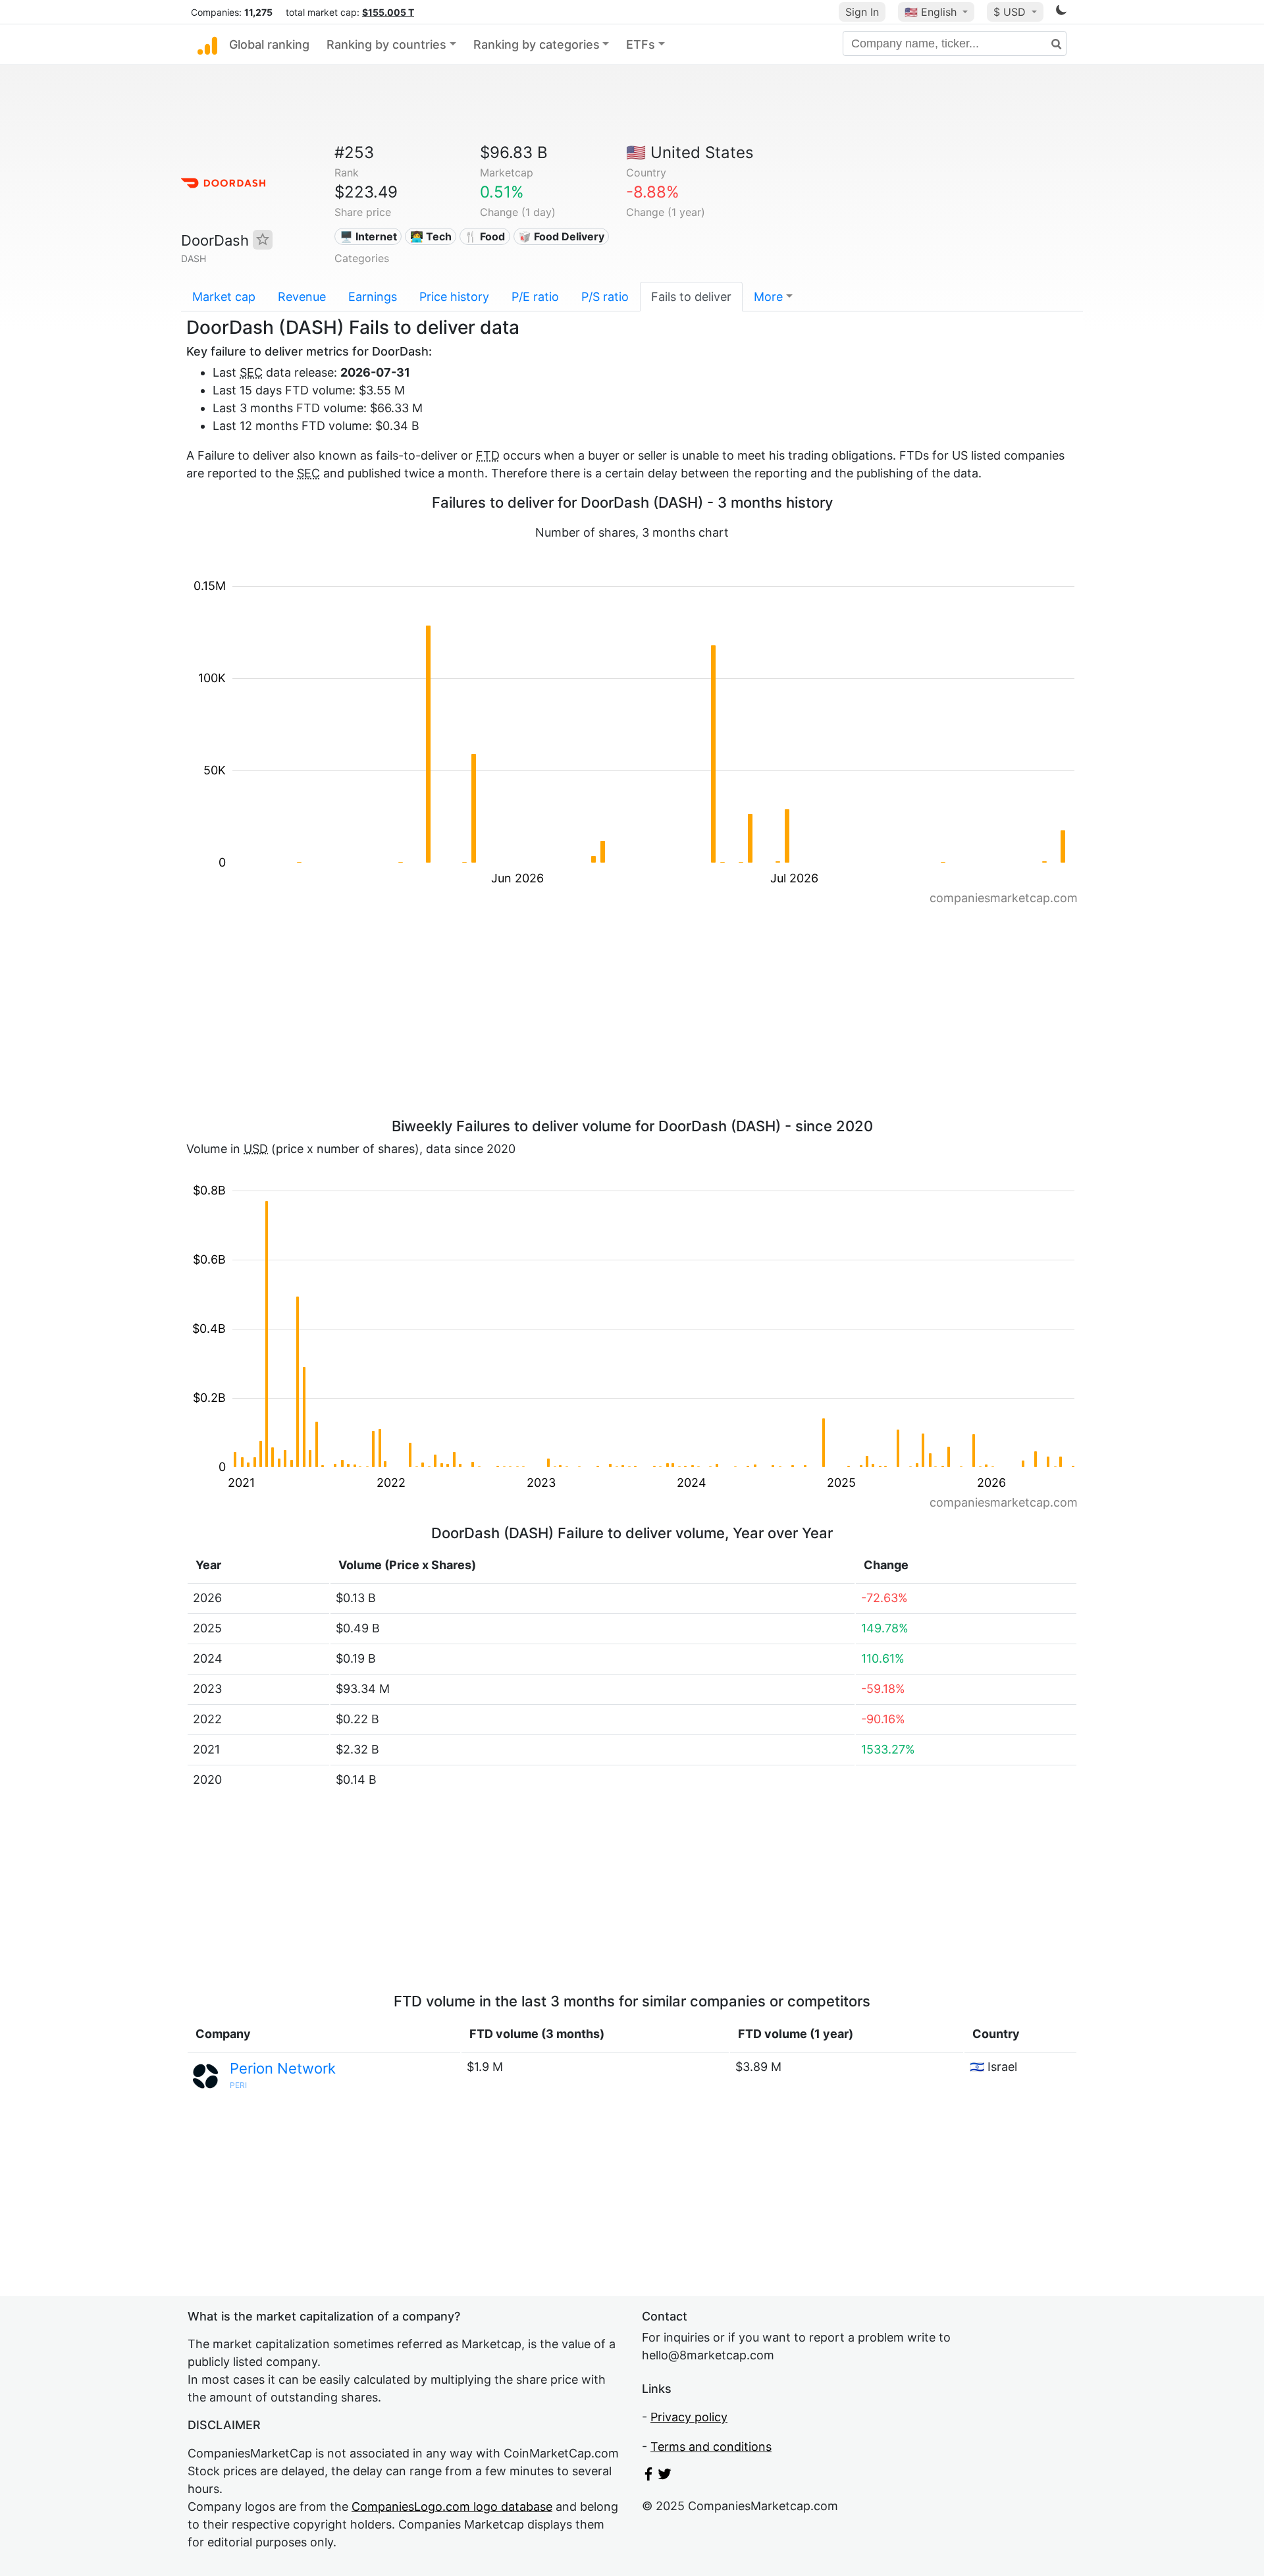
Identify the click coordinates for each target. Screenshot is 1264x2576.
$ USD (1011, 12)
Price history (454, 297)
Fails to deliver (691, 297)
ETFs (641, 44)
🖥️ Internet (368, 236)
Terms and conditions (711, 2447)
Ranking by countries (386, 44)
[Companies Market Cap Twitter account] (665, 2476)
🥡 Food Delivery (561, 236)
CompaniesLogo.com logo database (452, 2507)
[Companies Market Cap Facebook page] (648, 2476)
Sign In (862, 12)
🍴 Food (485, 236)
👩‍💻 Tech (431, 236)
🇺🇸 (931, 12)
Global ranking (269, 44)
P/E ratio (535, 297)
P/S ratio (605, 297)
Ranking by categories (537, 44)
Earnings (373, 297)
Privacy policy (689, 2417)
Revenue (302, 297)
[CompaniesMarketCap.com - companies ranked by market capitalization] (207, 45)
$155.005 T (388, 12)
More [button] (768, 297)
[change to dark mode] (1061, 12)
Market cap (224, 297)
